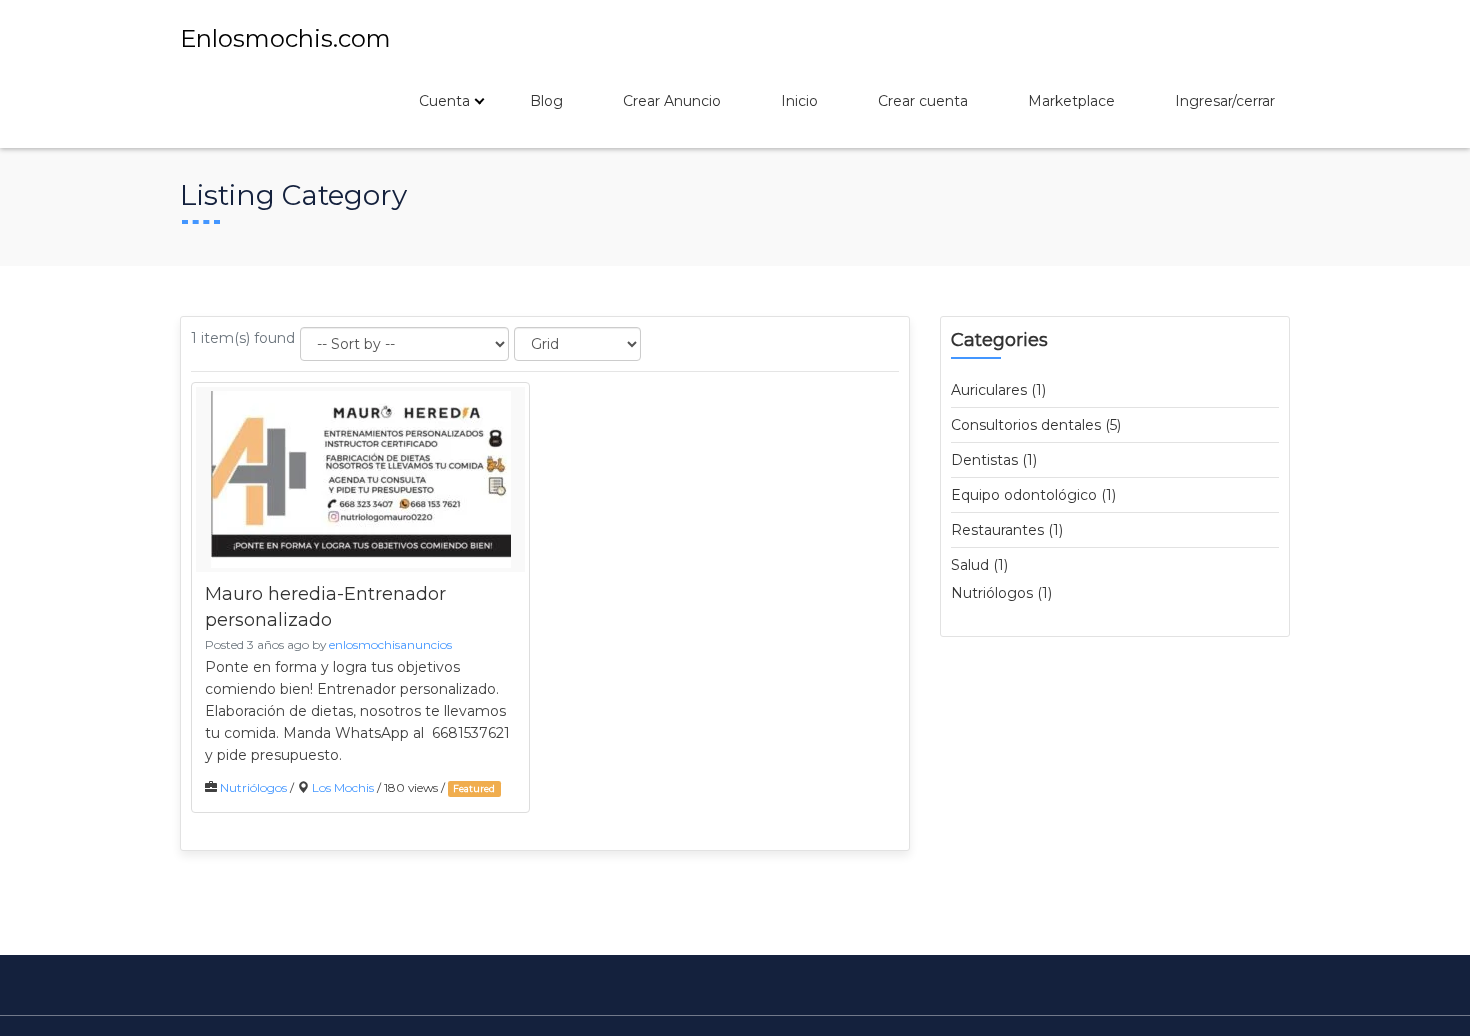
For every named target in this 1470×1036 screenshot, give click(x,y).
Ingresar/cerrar (1225, 101)
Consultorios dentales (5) (1036, 425)
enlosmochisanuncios (390, 644)
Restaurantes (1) (1007, 530)
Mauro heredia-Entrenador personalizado (325, 607)
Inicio (799, 101)
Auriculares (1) (998, 390)
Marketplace (1071, 101)
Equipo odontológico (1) (1033, 495)
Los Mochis (343, 787)
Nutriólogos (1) (1001, 593)
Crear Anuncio (672, 101)
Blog (546, 101)
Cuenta (444, 101)
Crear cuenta (923, 101)
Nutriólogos (253, 787)
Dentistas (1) (994, 460)
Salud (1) (979, 565)
